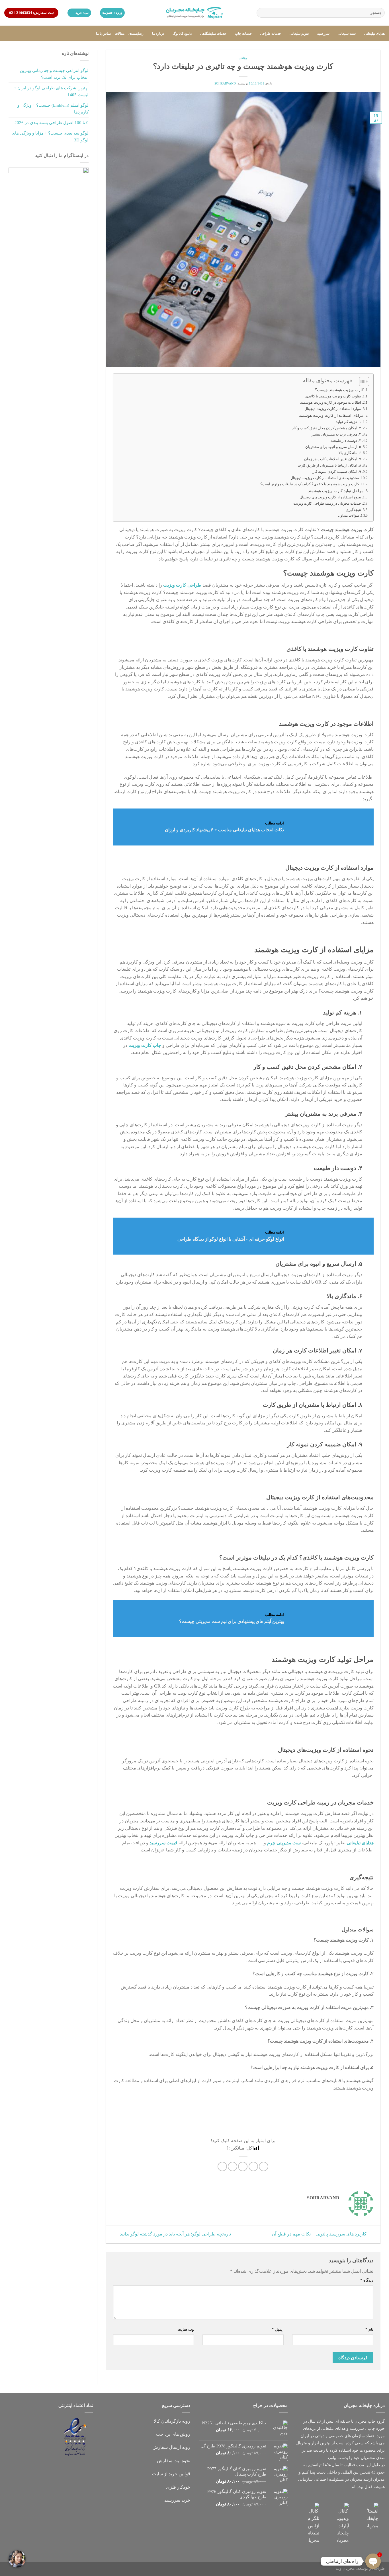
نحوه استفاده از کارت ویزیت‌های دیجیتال (330, 497)
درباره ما (158, 34)
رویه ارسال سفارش (171, 2447)
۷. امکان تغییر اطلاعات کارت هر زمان (333, 459)
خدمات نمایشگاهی (213, 34)
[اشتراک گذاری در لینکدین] (222, 2166)
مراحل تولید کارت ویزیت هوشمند (336, 491)
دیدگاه (367, 2280)
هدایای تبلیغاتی (374, 34)
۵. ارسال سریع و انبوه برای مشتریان (333, 447)
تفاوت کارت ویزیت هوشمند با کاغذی (333, 396)
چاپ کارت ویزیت (145, 1045)
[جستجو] (262, 13)
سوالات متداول (348, 516)
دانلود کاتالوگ (182, 34)
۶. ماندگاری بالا (350, 453)
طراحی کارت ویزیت (182, 585)
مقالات (120, 34)
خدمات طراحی (271, 34)
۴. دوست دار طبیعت (346, 441)
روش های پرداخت (173, 2434)
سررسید (323, 34)
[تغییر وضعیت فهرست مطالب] (361, 381)
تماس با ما (103, 34)
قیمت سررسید (163, 1843)
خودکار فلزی (178, 2487)
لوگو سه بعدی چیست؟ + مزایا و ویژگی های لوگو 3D (50, 137)
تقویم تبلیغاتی (299, 34)
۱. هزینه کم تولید (348, 422)
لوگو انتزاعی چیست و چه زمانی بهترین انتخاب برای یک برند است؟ (54, 74)
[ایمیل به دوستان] (243, 2166)
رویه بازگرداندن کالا (172, 2421)
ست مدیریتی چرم (284, 1843)
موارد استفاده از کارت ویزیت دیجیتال (333, 409)
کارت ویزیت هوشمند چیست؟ (339, 390)
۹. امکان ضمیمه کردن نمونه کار (337, 472)
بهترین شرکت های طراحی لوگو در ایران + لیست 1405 (51, 91)
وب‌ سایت (186, 2329)
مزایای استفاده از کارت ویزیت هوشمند (331, 415)
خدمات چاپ (243, 34)
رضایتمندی (136, 34)
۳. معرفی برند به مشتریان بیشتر (336, 434)
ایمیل (278, 2329)
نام (369, 2329)
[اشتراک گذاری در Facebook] (264, 2166)
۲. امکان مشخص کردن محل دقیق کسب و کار (326, 428)
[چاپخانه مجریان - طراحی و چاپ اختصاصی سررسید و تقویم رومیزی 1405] (195, 13)
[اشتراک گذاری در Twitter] (253, 2166)
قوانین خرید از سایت (171, 2474)
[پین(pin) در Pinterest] (233, 2166)
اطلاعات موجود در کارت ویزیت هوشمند (331, 402)
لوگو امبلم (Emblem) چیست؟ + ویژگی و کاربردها (53, 109)
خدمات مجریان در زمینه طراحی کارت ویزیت (327, 503)
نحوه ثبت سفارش (174, 2461)
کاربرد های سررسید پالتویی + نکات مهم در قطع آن (320, 2234)
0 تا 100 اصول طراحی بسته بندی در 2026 (52, 123)
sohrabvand (225, 83)
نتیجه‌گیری (353, 510)
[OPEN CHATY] (373, 2561)
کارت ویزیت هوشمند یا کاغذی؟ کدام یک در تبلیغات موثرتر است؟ (310, 484)
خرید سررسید (177, 2500)
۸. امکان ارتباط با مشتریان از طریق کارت (329, 465)
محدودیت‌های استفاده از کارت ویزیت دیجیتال (325, 478)
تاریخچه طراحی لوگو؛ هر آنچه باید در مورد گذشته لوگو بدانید (175, 2234)
